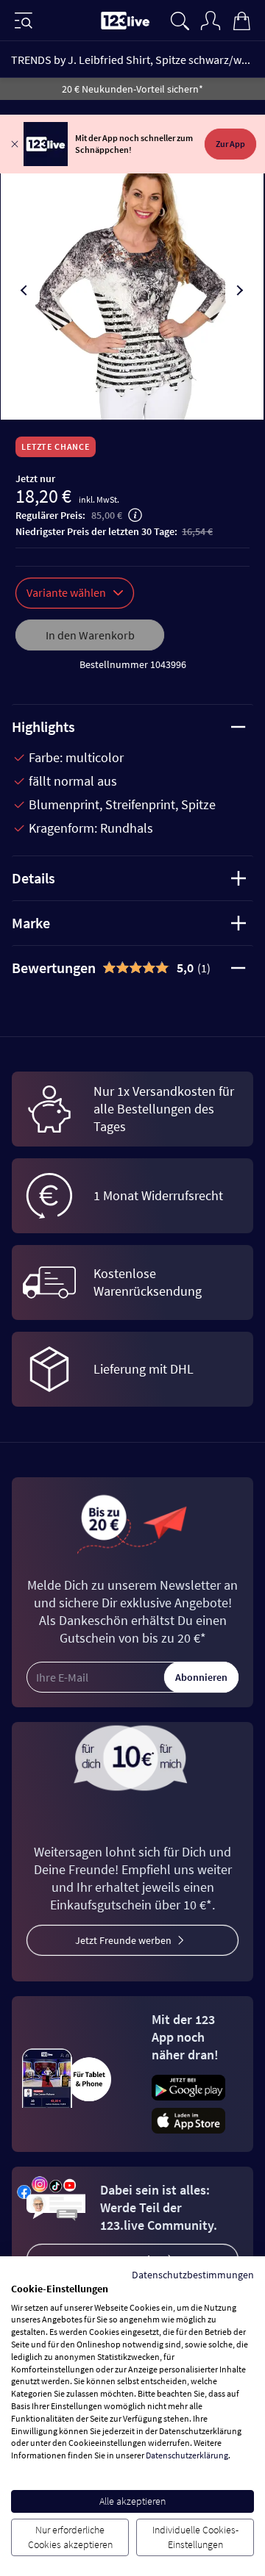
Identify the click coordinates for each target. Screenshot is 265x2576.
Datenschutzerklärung (187, 2455)
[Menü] (24, 21)
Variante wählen (66, 592)
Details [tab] (33, 878)
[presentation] (25, 290)
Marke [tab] (31, 923)
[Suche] (180, 19)
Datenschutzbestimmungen (193, 2275)
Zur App (230, 144)
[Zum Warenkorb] (241, 19)
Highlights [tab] (43, 726)
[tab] (132, 968)
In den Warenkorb (90, 635)
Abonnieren (201, 1677)
